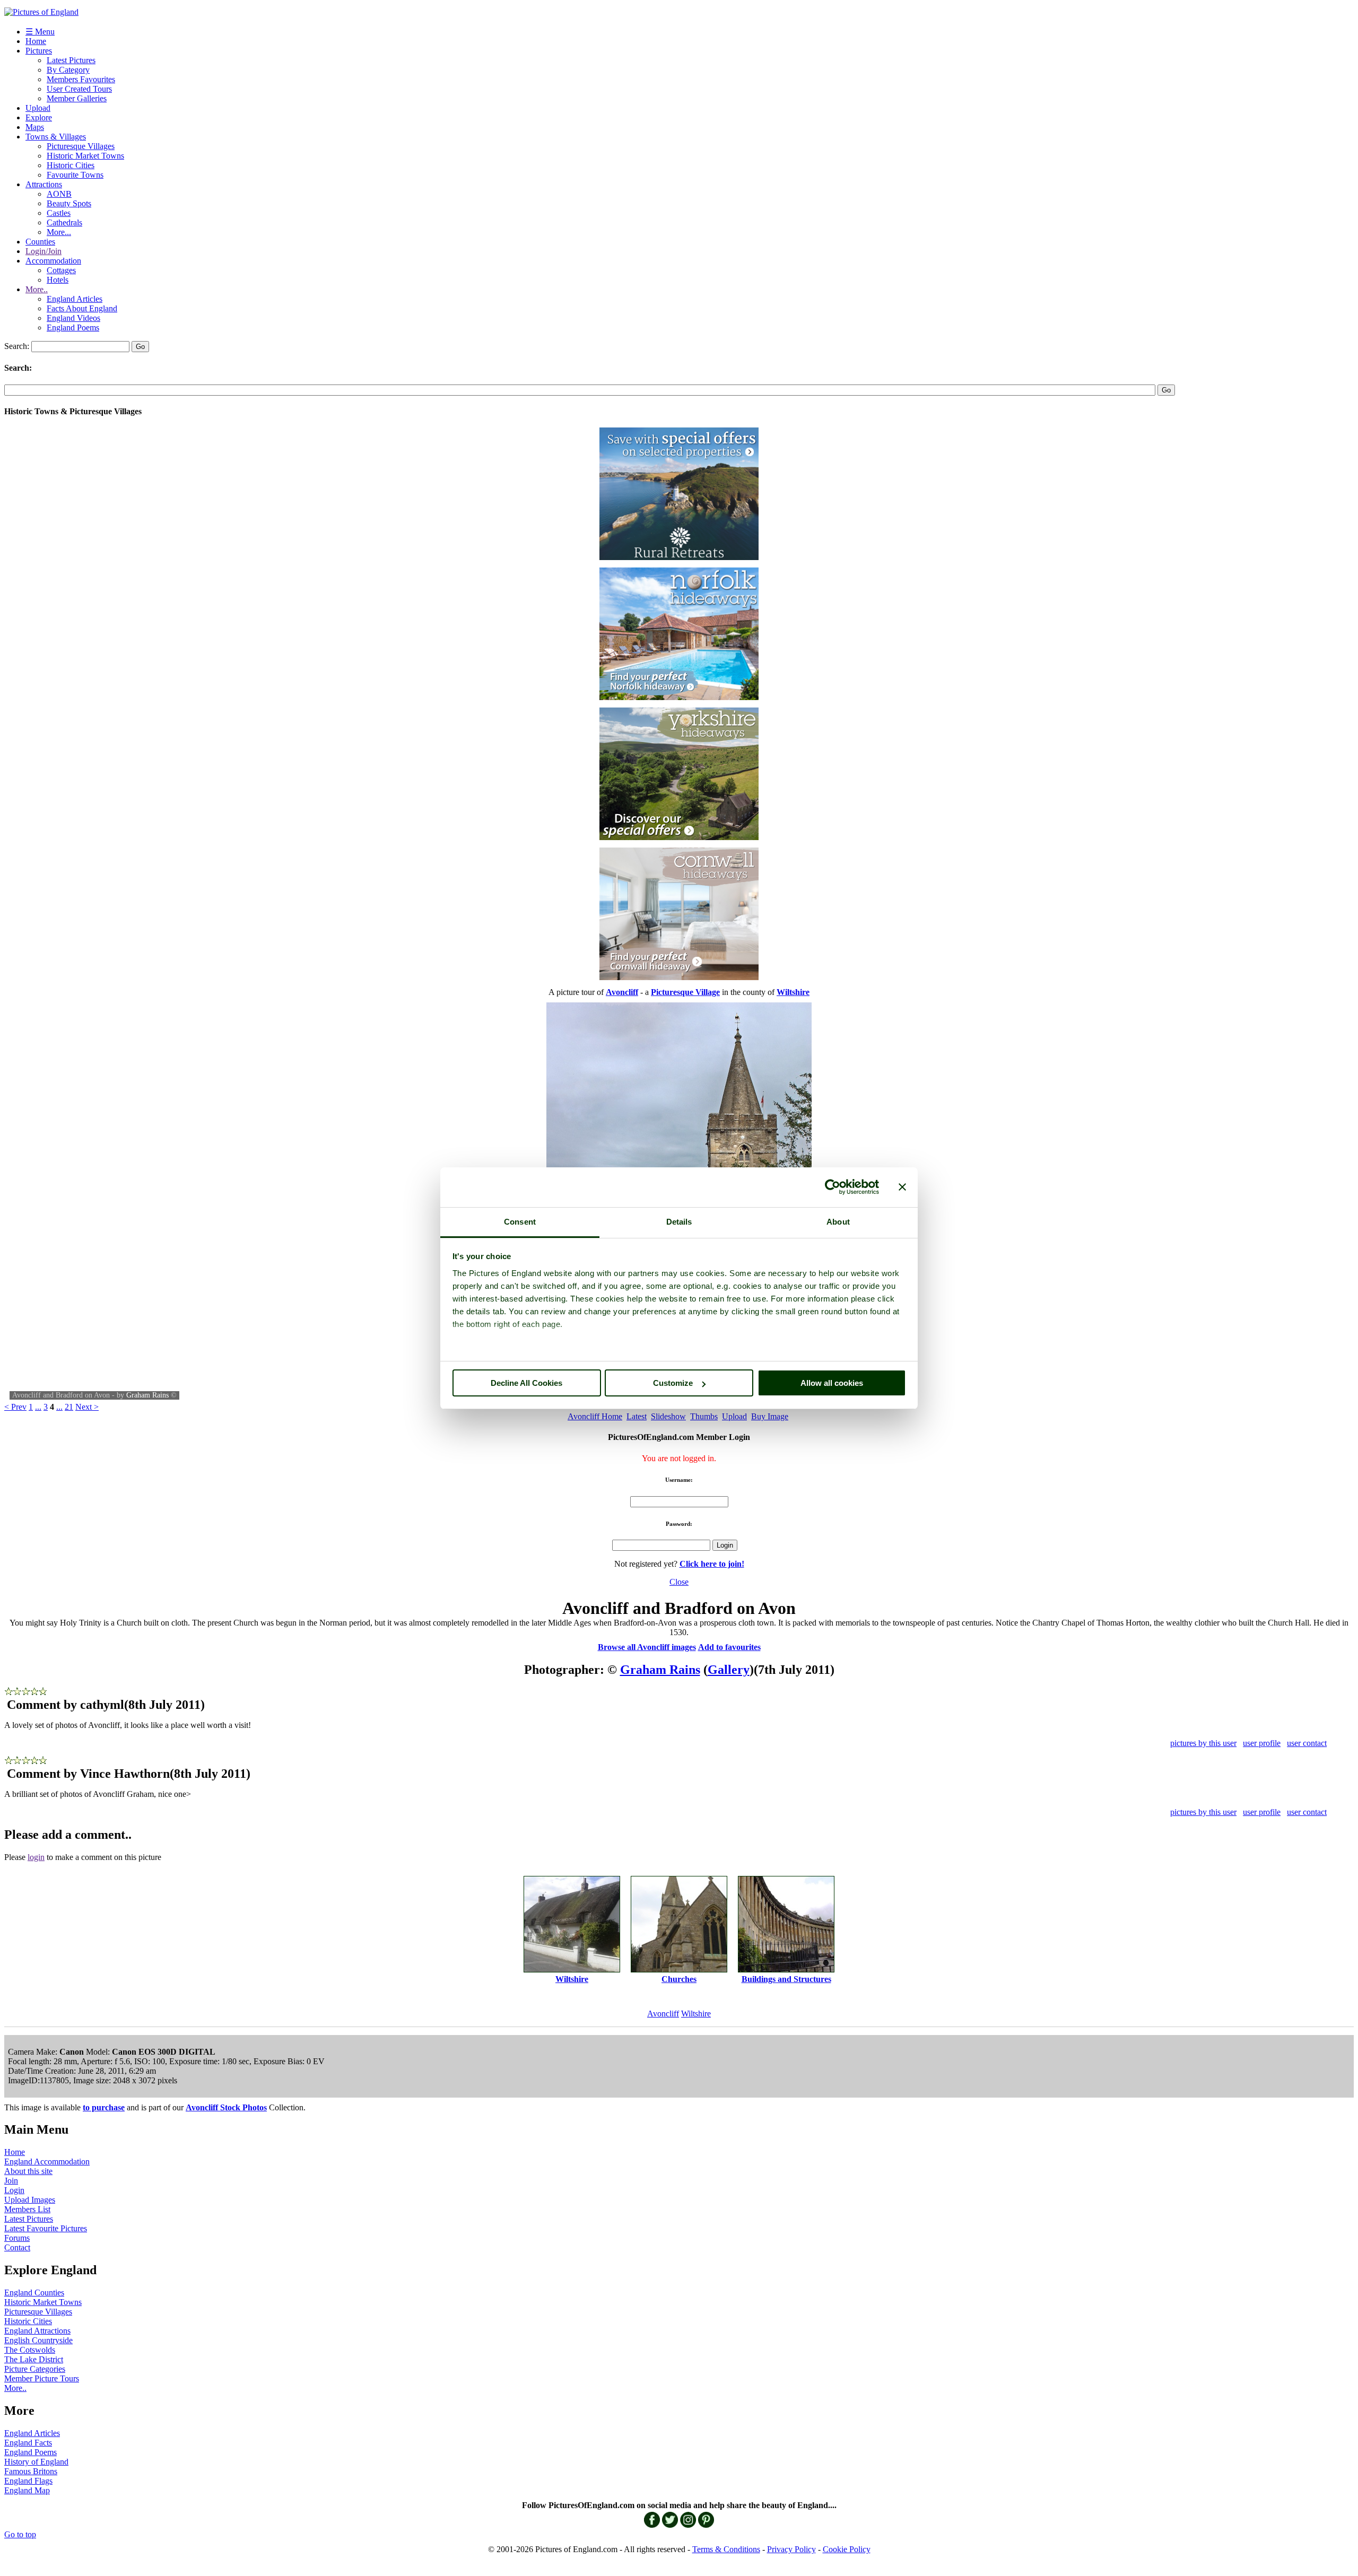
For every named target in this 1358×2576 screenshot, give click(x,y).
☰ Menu (40, 32)
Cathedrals (64, 222)
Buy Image (770, 1416)
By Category (68, 70)
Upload (38, 108)
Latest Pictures (71, 60)
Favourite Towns (75, 175)
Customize (673, 1383)
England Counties (34, 2293)
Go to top (20, 2534)
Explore (39, 117)
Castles (59, 213)
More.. (37, 289)
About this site (28, 2171)
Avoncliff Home (595, 1416)
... (38, 1407)
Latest (637, 1416)
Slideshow (668, 1416)
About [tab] (838, 1222)
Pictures (39, 51)
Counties (40, 242)
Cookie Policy (847, 2549)
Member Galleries (77, 98)
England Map (27, 2490)
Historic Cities (71, 165)
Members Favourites (81, 79)
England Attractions (37, 2331)
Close (679, 1582)
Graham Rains (147, 1395)
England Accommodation (47, 2162)
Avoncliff (663, 2014)
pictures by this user (1203, 1743)
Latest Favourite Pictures (46, 2228)
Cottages (61, 270)
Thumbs (704, 1416)
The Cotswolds (30, 2350)
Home (36, 41)
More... (59, 232)
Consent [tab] (520, 1222)
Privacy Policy (791, 2549)
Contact (17, 2247)
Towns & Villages (56, 137)
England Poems (73, 328)
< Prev (15, 1407)
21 (69, 1407)
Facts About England (82, 308)
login (36, 1857)
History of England (36, 2462)
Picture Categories (35, 2369)
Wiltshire (696, 2014)
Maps (35, 127)
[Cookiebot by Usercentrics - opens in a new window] (833, 1187)
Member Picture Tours (42, 2378)
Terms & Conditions (726, 2549)
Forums (17, 2238)
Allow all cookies (832, 1383)
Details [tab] (679, 1222)
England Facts (28, 2443)
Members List (27, 2209)
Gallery (729, 1670)
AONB (59, 194)
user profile (1262, 1743)
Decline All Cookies (526, 1383)
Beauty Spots (69, 203)
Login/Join (43, 251)
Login (14, 2190)
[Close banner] (902, 1187)
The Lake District (34, 2359)
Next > (87, 1407)
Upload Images (30, 2200)
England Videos (73, 318)
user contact (1307, 1743)
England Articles (75, 299)
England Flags (28, 2481)
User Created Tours (79, 89)
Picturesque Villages (81, 146)
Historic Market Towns (85, 156)
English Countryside (38, 2340)
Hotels (58, 280)
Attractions (44, 184)
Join (11, 2181)
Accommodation (53, 261)
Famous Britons (31, 2471)
